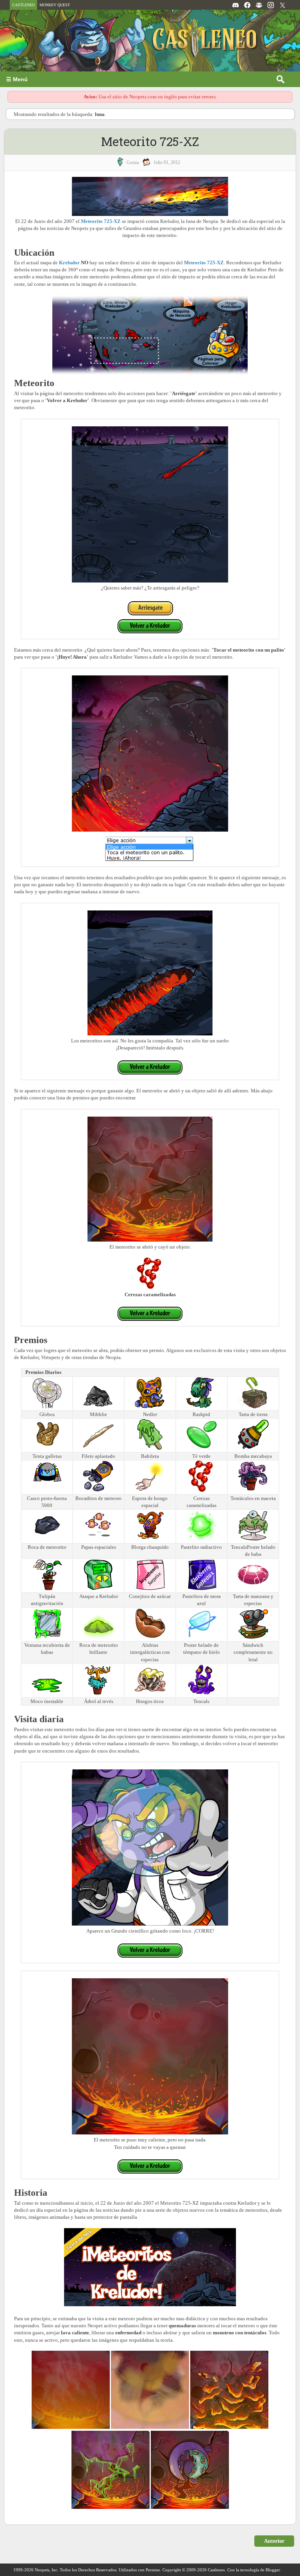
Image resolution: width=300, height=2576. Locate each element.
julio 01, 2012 (167, 162)
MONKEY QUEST (55, 5)
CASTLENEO (23, 5)
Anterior (274, 2541)
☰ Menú (17, 79)
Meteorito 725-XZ (150, 141)
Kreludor (69, 263)
